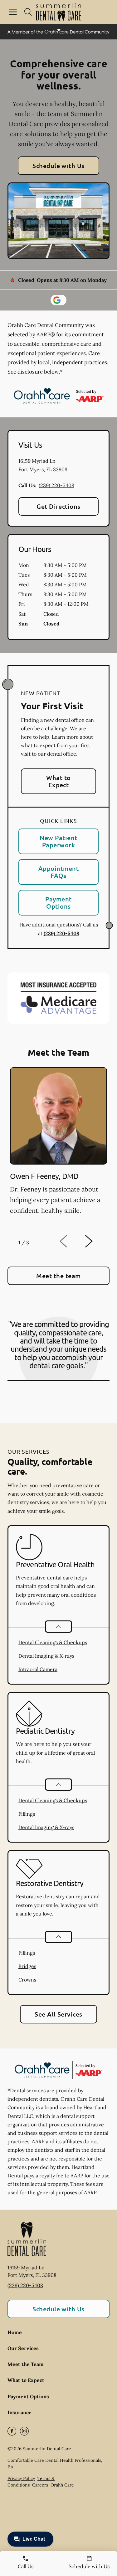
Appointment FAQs (58, 872)
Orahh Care (62, 2485)
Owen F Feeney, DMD (44, 1176)
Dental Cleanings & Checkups (53, 1642)
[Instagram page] (24, 2431)
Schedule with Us (58, 166)
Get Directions (58, 506)
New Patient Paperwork (58, 841)
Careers (40, 2485)
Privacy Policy (21, 2478)
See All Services (58, 2014)
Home (15, 2332)
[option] (58, 1148)
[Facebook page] (12, 2431)
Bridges (27, 1966)
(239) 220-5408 (56, 485)
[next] (97, 1242)
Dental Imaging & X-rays (46, 1656)
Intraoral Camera (38, 1669)
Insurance (19, 2412)
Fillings (27, 1814)
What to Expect (58, 781)
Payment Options (58, 903)
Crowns (27, 1980)
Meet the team (58, 1276)
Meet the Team (26, 2364)
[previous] (72, 1242)
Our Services (23, 2348)
